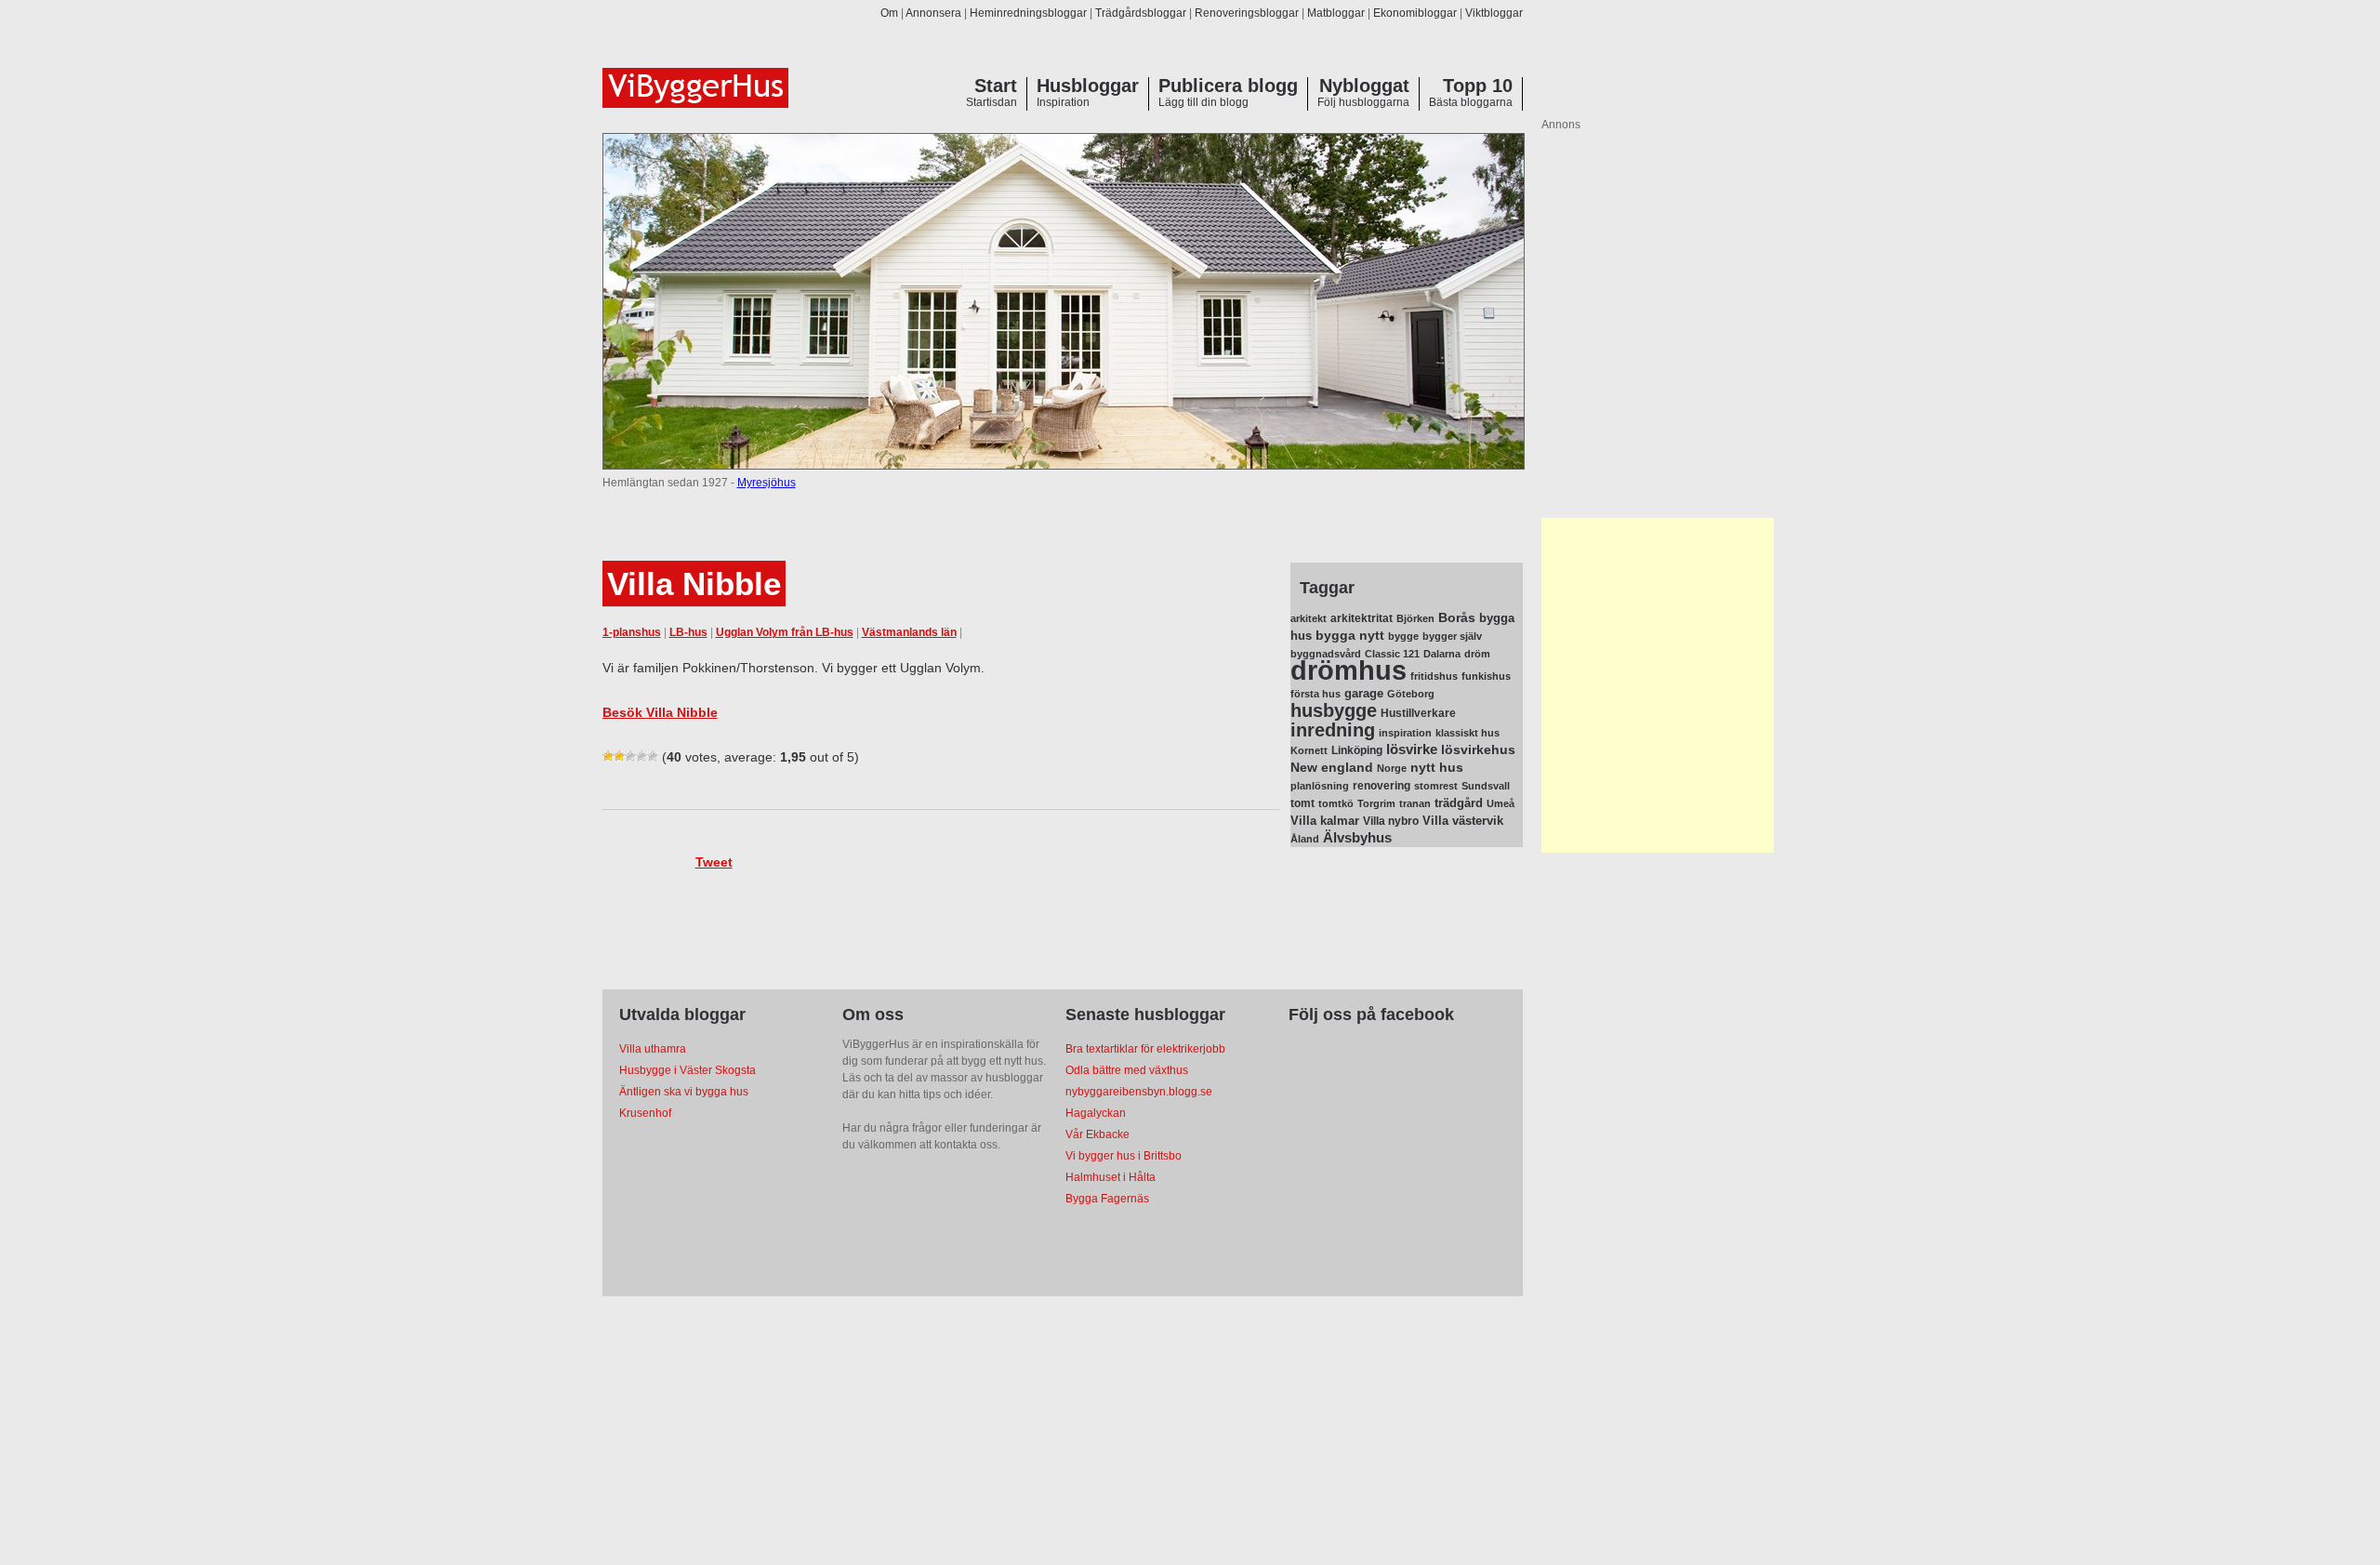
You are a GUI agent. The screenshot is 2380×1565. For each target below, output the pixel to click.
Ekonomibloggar (1415, 13)
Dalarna (1442, 654)
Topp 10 (1478, 86)
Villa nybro (1391, 821)
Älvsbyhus (1357, 837)
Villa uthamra (653, 1049)
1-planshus (632, 632)
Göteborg (1411, 694)
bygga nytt (1350, 636)
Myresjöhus (767, 483)
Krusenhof (645, 1113)
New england (1332, 767)
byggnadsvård (1326, 654)
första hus (1316, 694)
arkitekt (1309, 618)
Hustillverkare (1418, 713)
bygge (1403, 636)
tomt (1302, 803)
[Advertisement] (1658, 685)
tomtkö (1336, 803)
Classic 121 (1392, 654)
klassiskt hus (1468, 733)
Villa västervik (1463, 821)
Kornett (1309, 750)
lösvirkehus (1478, 750)
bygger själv (1452, 636)
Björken (1415, 618)
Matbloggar (1336, 13)
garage (1364, 693)
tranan (1415, 803)
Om (889, 13)
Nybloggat (1364, 86)
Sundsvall (1486, 786)
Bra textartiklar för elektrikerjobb (1145, 1049)
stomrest (1436, 786)
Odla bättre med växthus (1127, 1070)
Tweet (714, 862)
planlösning (1320, 786)
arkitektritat (1362, 618)
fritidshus (1434, 676)
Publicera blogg (1228, 86)
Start (996, 86)
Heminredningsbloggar (1028, 13)
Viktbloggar (1494, 13)
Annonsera (933, 13)
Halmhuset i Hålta (1111, 1177)
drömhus (1349, 670)
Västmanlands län (909, 632)
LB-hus (688, 632)
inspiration (1405, 733)
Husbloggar (1088, 86)
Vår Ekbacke (1097, 1134)
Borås (1457, 617)
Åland (1305, 839)
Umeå (1501, 803)
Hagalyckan (1096, 1113)
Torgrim (1376, 803)
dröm (1477, 654)
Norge (1392, 768)
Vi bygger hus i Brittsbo (1124, 1156)
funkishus (1486, 676)
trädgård (1459, 803)
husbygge (1334, 710)
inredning (1333, 730)
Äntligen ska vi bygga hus (684, 1092)
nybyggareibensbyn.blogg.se (1139, 1092)
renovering (1382, 786)
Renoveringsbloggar (1247, 13)
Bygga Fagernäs (1107, 1199)
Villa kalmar (1325, 821)
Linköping (1357, 750)
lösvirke (1412, 749)
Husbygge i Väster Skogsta (688, 1070)
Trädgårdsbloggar (1141, 13)
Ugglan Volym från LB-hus (785, 632)
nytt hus (1437, 768)
